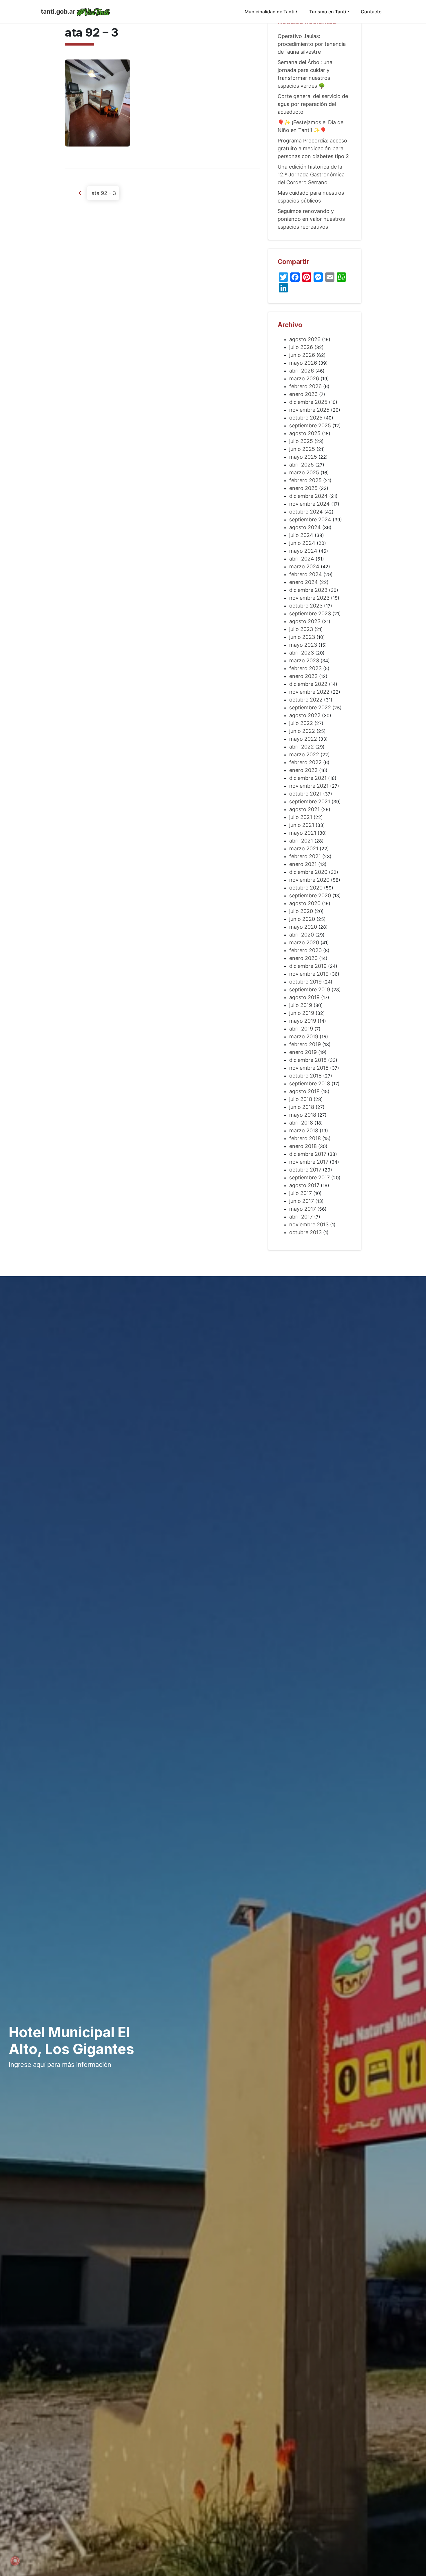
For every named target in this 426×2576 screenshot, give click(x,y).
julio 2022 (301, 723)
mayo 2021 (303, 833)
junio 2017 (302, 1201)
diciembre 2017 (308, 1154)
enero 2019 (303, 1052)
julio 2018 (301, 1099)
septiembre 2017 (310, 1177)
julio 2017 (301, 1193)
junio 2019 (302, 1013)
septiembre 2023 (310, 613)
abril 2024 (302, 559)
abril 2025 (302, 465)
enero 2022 (303, 770)
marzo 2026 (304, 378)
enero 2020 (303, 958)
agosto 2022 (305, 715)
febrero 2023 (305, 668)
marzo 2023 (304, 660)
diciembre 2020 (308, 872)
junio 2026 (302, 355)
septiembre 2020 (310, 895)
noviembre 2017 (309, 1162)
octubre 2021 (305, 794)
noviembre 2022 (309, 692)
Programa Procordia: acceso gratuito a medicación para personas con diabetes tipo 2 (313, 148)
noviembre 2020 (309, 880)
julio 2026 (301, 347)
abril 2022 (302, 747)
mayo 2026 (303, 363)
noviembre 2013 (309, 1224)
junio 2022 (302, 731)
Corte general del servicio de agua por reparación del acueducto (313, 104)
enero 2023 (303, 676)
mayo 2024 (303, 551)
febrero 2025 (305, 480)
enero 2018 (303, 1146)
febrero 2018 (305, 1138)
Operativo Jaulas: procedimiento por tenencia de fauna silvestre (312, 44)
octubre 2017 (305, 1170)
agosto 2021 (304, 809)
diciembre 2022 (308, 684)
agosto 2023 (305, 621)
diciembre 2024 (308, 496)
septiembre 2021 (310, 801)
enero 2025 (303, 488)
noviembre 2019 (309, 974)
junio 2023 (302, 637)
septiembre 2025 (310, 425)
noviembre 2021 (309, 786)
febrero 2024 (306, 574)
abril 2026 (302, 371)
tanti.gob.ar (58, 11)
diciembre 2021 (308, 778)
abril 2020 (302, 935)
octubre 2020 (306, 888)
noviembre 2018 (309, 1068)
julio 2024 (301, 535)
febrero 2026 (305, 386)
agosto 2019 (304, 997)
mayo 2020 (303, 927)
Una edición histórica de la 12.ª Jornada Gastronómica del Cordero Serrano (311, 175)
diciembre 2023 (308, 590)
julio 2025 (301, 441)
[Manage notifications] (15, 2561)
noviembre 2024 (310, 504)
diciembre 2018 (308, 1060)
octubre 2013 (305, 1232)
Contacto (371, 12)
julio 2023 (301, 629)
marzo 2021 (304, 848)
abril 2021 (301, 841)
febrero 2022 (305, 762)
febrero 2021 (305, 856)
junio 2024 (302, 543)
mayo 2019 (303, 1021)
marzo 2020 (304, 942)
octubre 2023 (306, 606)
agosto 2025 (305, 433)
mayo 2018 (303, 1115)
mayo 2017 (303, 1209)
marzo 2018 (304, 1130)
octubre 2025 (306, 418)
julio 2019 (301, 1005)
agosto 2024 (305, 527)
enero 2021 (303, 864)
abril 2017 (301, 1217)
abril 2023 (302, 653)
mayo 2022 (303, 739)
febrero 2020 (305, 950)
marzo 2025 (304, 472)
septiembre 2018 (310, 1083)
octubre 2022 (306, 700)
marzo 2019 (304, 1036)
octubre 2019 (305, 982)
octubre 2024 (306, 512)
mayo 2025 (303, 457)
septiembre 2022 (310, 707)
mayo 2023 (303, 645)
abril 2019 (301, 1029)
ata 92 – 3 (103, 193)
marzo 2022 (304, 754)
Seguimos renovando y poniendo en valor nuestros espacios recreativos (311, 219)
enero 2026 (303, 394)
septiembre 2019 (310, 989)
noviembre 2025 (309, 410)
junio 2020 (302, 919)
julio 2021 (301, 817)
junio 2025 (302, 449)
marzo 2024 (304, 566)
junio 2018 (302, 1107)
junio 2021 (302, 825)
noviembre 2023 (309, 598)
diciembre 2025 (308, 402)
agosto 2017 (304, 1185)
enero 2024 (304, 582)
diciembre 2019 (308, 966)
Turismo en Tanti (328, 12)
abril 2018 (301, 1123)
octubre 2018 (305, 1076)
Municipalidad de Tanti (270, 12)
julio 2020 (301, 911)
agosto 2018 (304, 1091)
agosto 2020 (305, 903)
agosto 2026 (305, 339)
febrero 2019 (305, 1044)
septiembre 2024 (310, 519)
